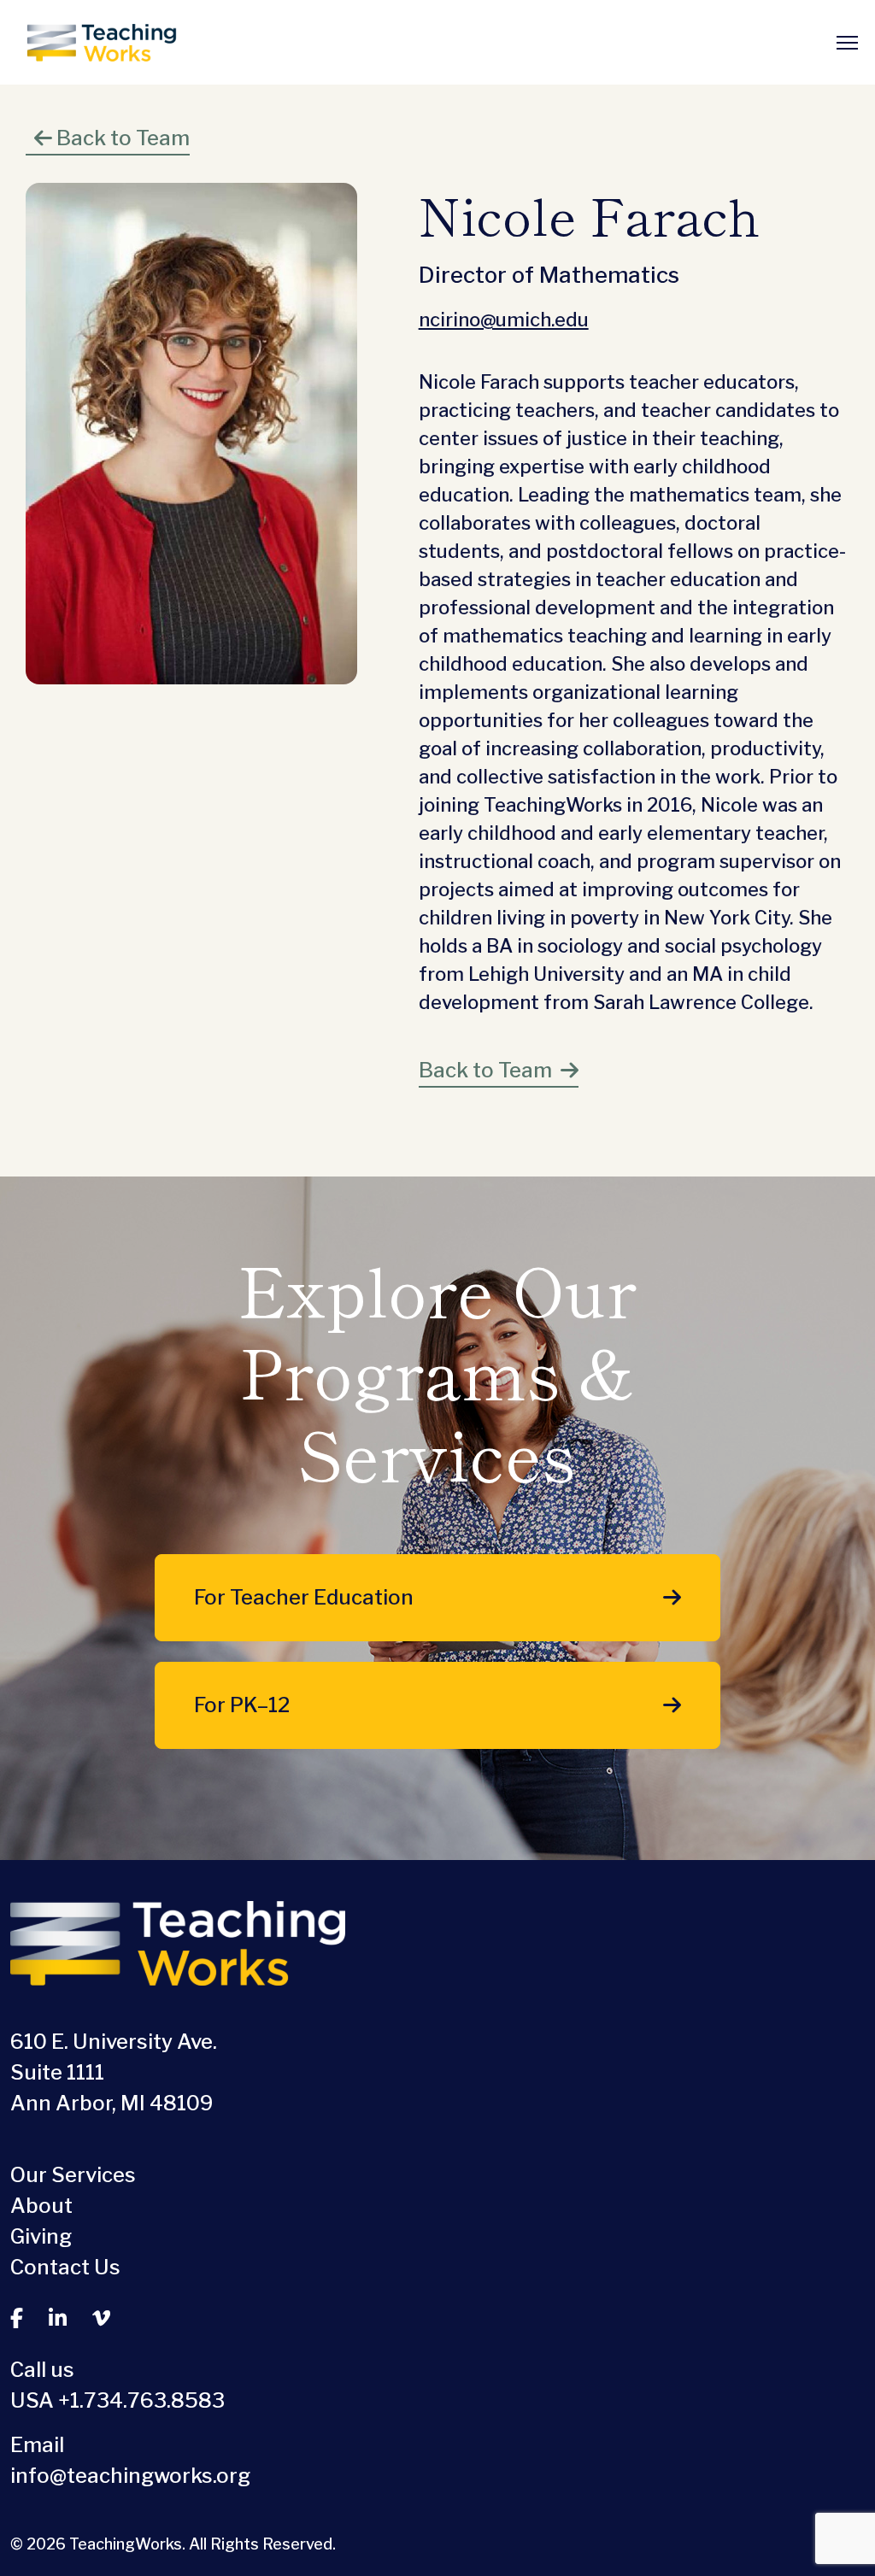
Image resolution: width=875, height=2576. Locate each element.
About (41, 2206)
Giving (41, 2236)
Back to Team (121, 138)
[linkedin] (58, 2319)
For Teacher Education (304, 1597)
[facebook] (17, 2319)
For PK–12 (242, 1705)
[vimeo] (101, 2319)
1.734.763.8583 (147, 2400)
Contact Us (65, 2267)
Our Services (73, 2175)
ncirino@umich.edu (504, 320)
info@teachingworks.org (130, 2476)
